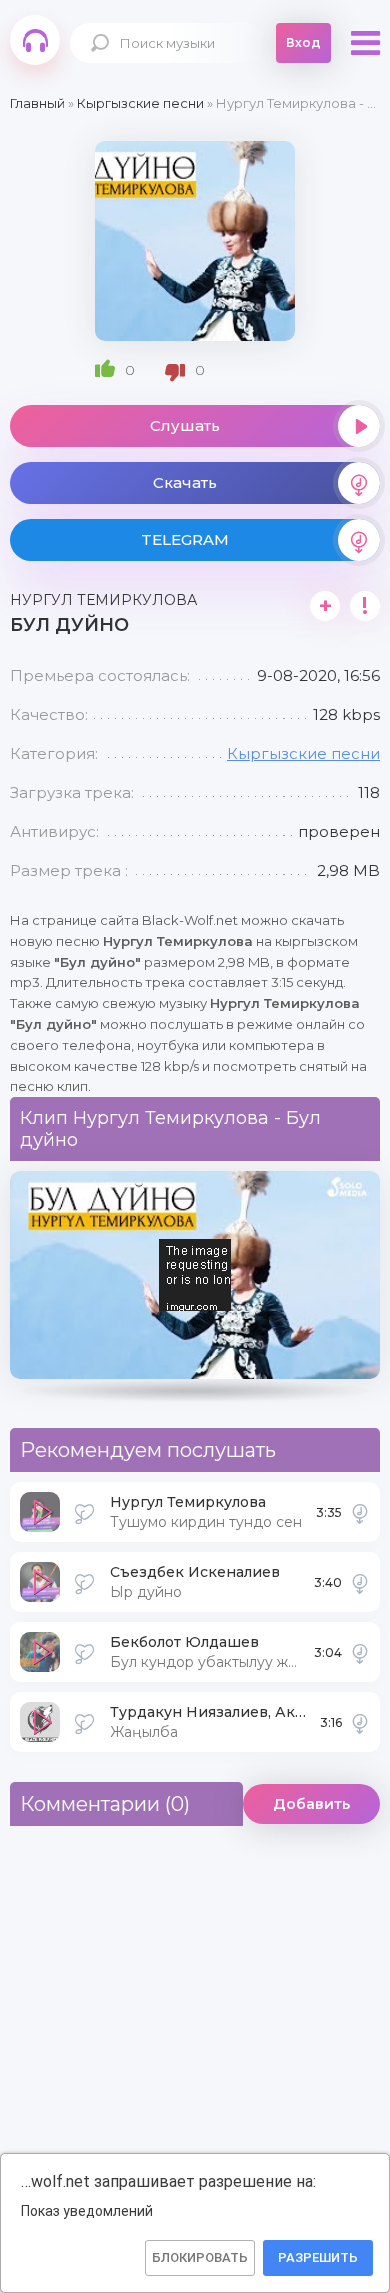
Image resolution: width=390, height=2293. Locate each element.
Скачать (185, 482)
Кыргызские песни (303, 753)
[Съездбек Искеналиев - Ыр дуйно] (360, 1582)
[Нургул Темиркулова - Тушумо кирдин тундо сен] (360, 1512)
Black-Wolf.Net (35, 40)
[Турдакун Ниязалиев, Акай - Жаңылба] (360, 1722)
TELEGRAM (185, 539)
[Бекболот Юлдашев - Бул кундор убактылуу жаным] (360, 1652)
